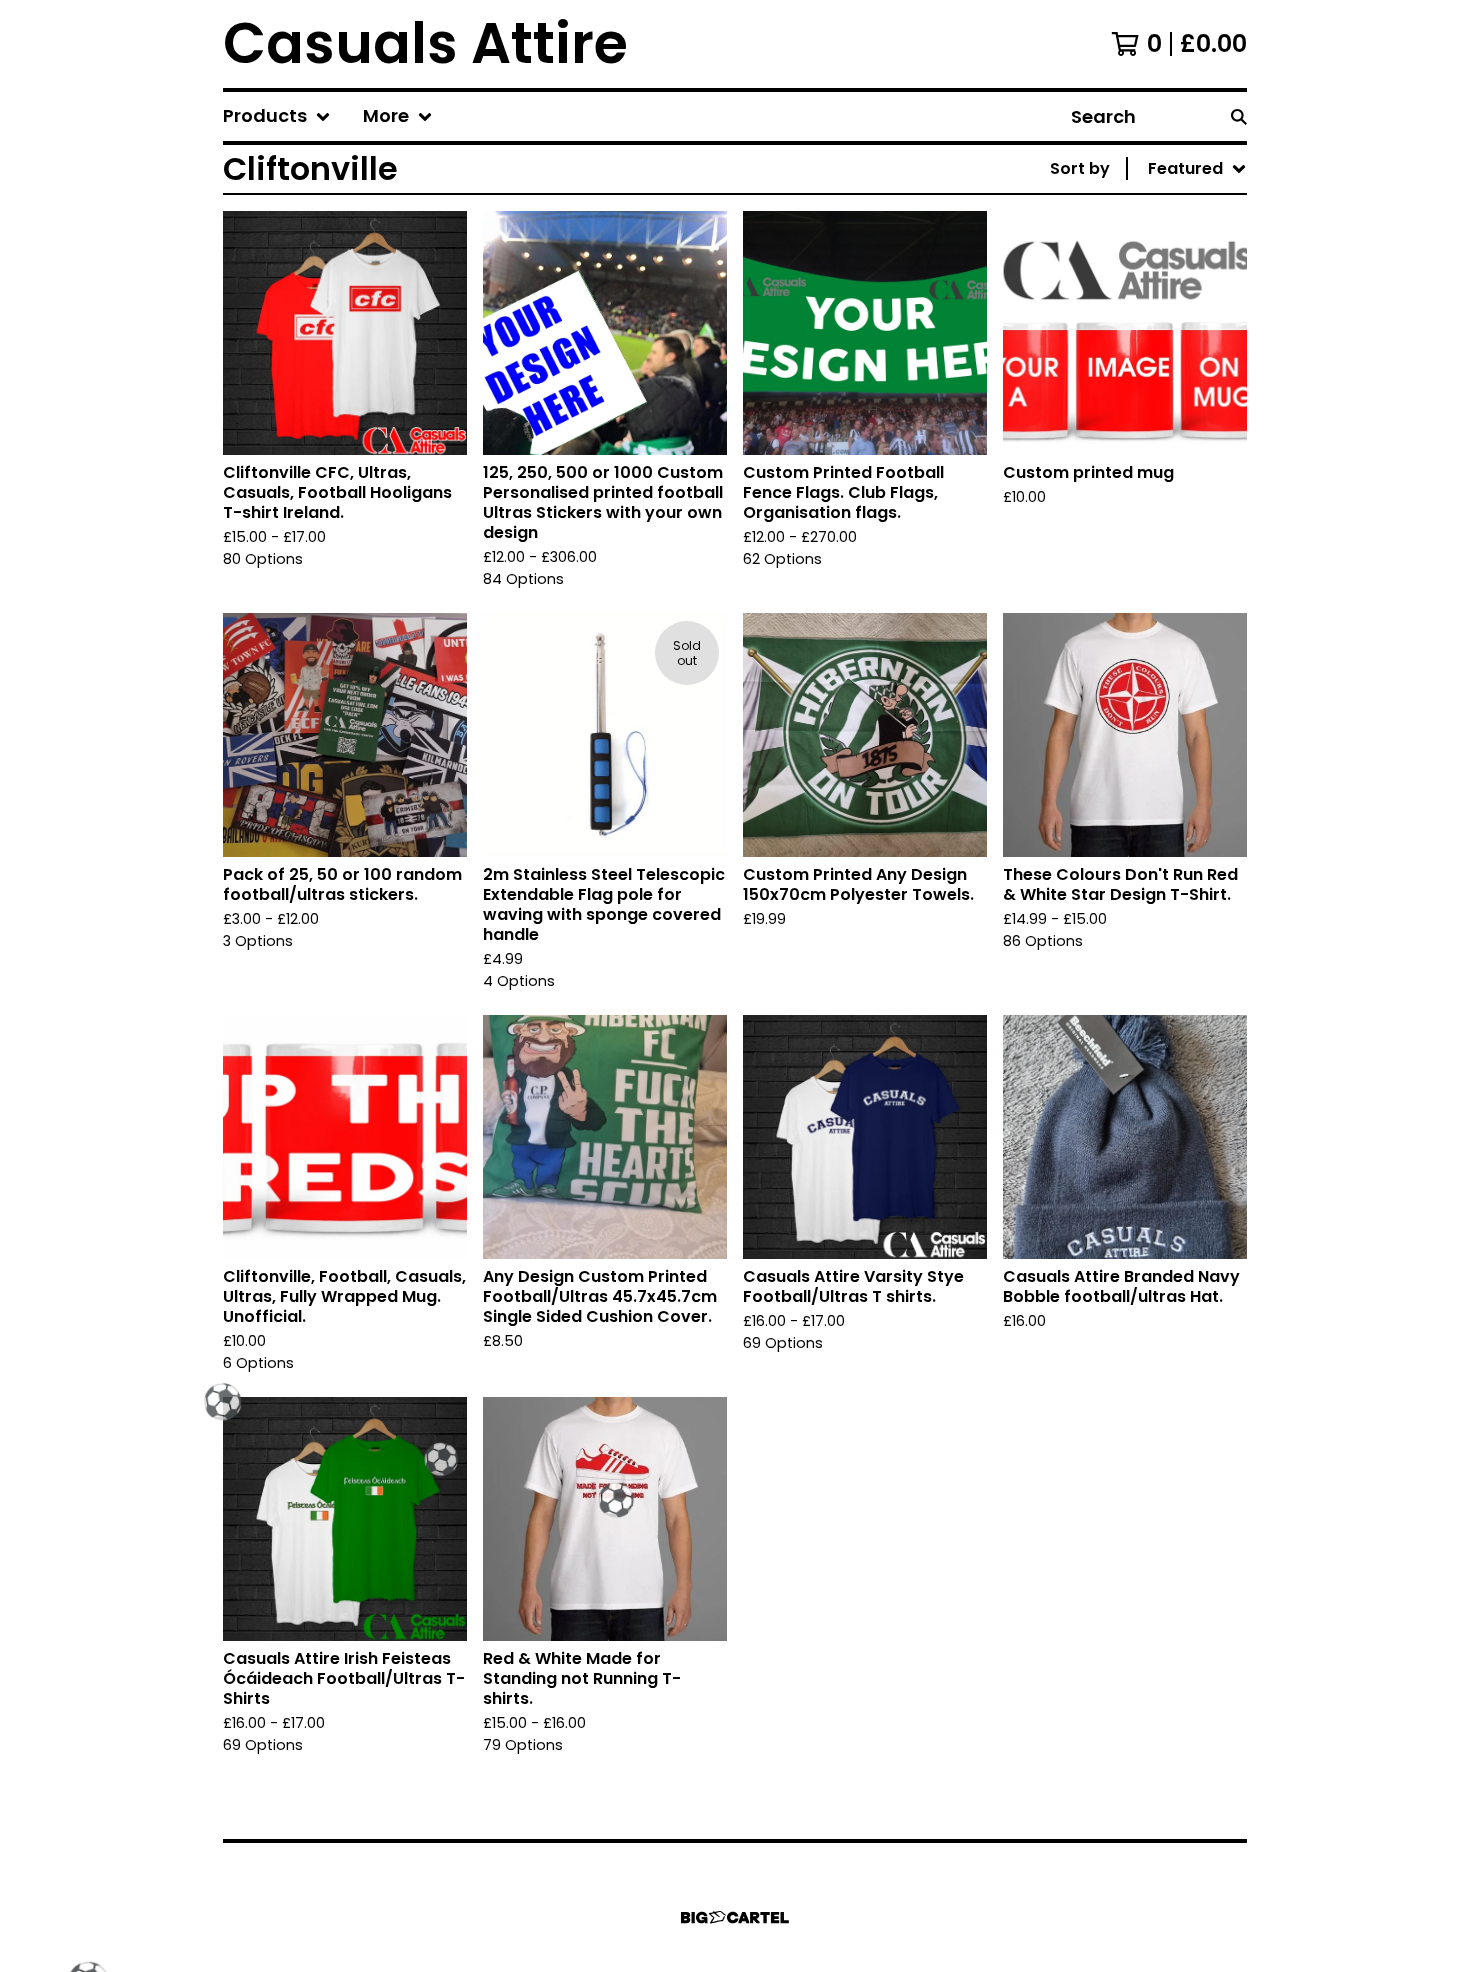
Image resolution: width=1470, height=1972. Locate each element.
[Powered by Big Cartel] (735, 1917)
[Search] (1239, 116)
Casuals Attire (425, 44)
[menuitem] (277, 116)
